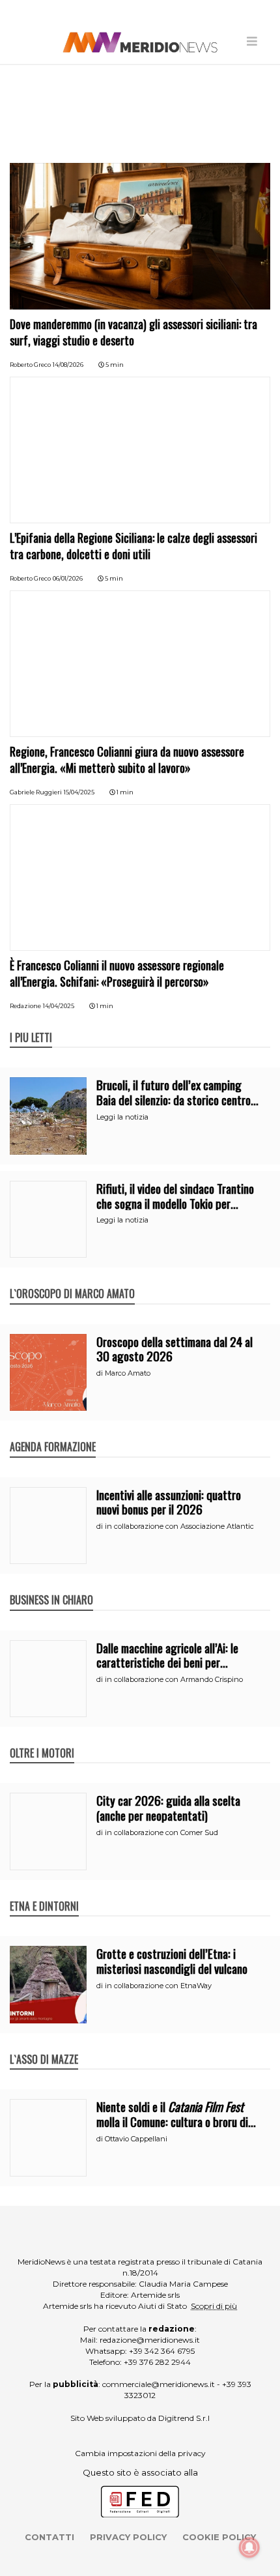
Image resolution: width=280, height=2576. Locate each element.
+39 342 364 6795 (162, 2351)
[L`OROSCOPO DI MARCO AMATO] (72, 1280)
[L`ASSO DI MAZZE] (44, 2046)
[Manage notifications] (249, 2547)
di (101, 1373)
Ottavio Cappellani (136, 2139)
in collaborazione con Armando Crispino (174, 1679)
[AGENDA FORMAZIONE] (53, 1433)
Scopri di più (214, 2306)
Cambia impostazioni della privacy (140, 2453)
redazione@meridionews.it (150, 2340)
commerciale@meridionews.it (159, 2384)
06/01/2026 (68, 578)
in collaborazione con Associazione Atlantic (179, 1526)
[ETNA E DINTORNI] (44, 1892)
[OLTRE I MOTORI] (42, 1739)
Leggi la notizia (122, 1117)
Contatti (49, 2537)
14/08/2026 (68, 365)
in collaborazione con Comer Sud (161, 1832)
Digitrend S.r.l (184, 2418)
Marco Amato (128, 1373)
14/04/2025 (59, 1006)
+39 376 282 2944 (157, 2362)
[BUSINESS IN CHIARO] (51, 1586)
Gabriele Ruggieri (36, 792)
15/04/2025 (79, 792)
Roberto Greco (30, 365)
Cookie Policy (219, 2537)
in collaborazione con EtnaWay (158, 1986)
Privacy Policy (128, 2537)
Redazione (25, 1006)
